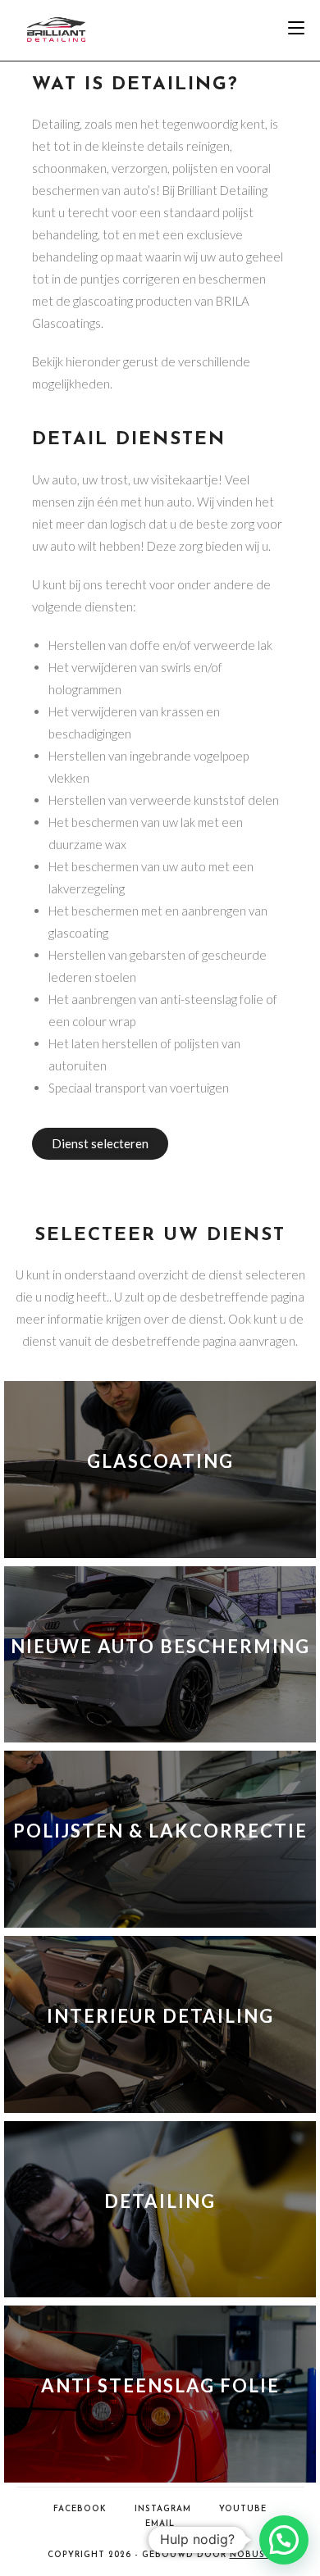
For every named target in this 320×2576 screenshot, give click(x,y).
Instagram (163, 2509)
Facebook (80, 2509)
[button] (284, 2540)
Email (160, 2524)
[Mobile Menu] (296, 30)
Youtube (243, 2509)
